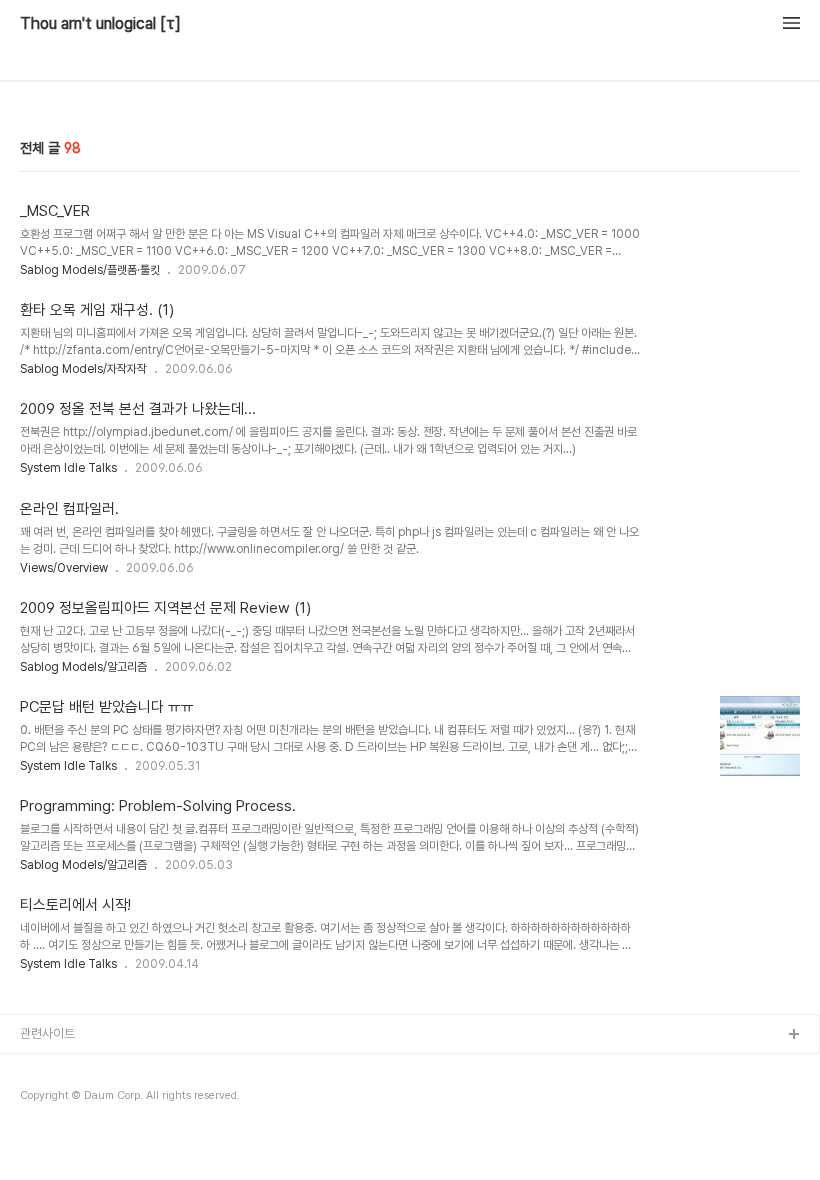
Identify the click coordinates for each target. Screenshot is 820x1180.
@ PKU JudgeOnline (80, 1099)
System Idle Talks (68, 468)
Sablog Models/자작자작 (83, 369)
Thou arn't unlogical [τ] (100, 24)
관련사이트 (47, 1033)
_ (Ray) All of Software (85, 1067)
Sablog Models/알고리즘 (83, 667)
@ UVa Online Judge (81, 1131)
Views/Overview (64, 568)
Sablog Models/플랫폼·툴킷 (90, 270)
